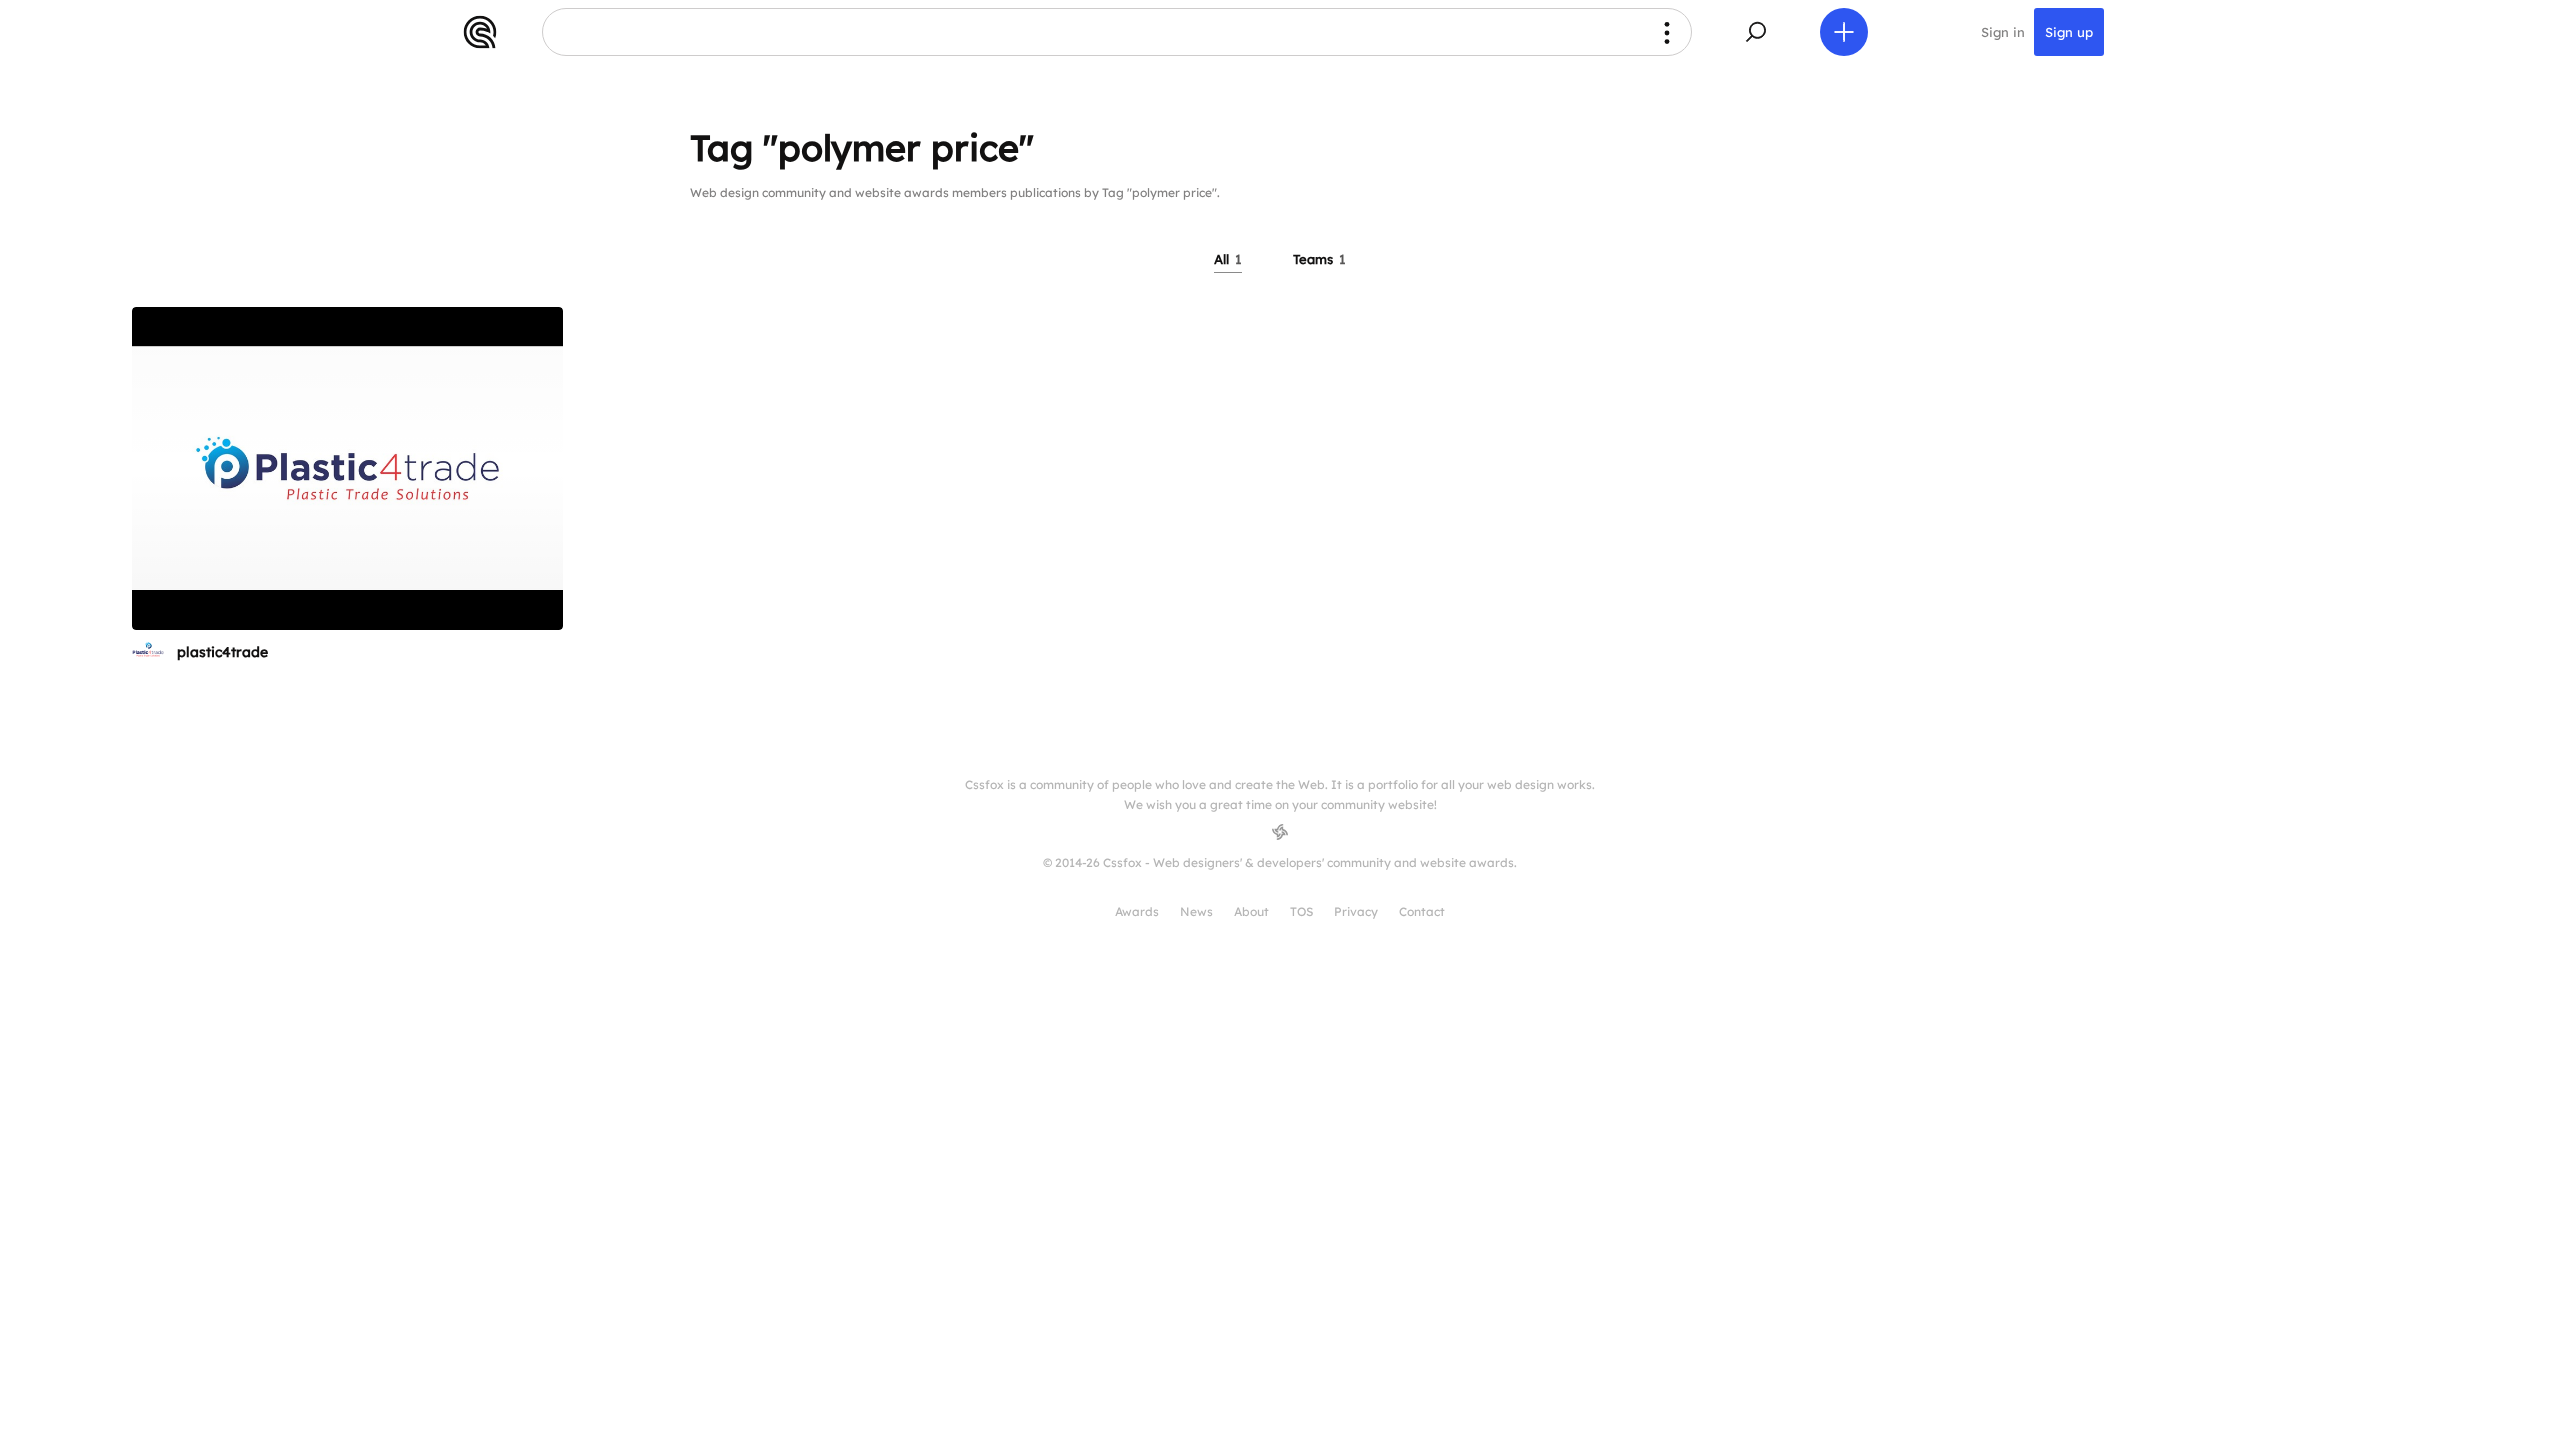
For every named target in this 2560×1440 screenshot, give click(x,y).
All (1228, 259)
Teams (1319, 259)
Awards (1137, 911)
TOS (1301, 911)
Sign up (2069, 32)
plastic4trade (222, 652)
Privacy (1356, 911)
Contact (1422, 911)
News (1196, 911)
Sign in (2003, 32)
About (1251, 911)
